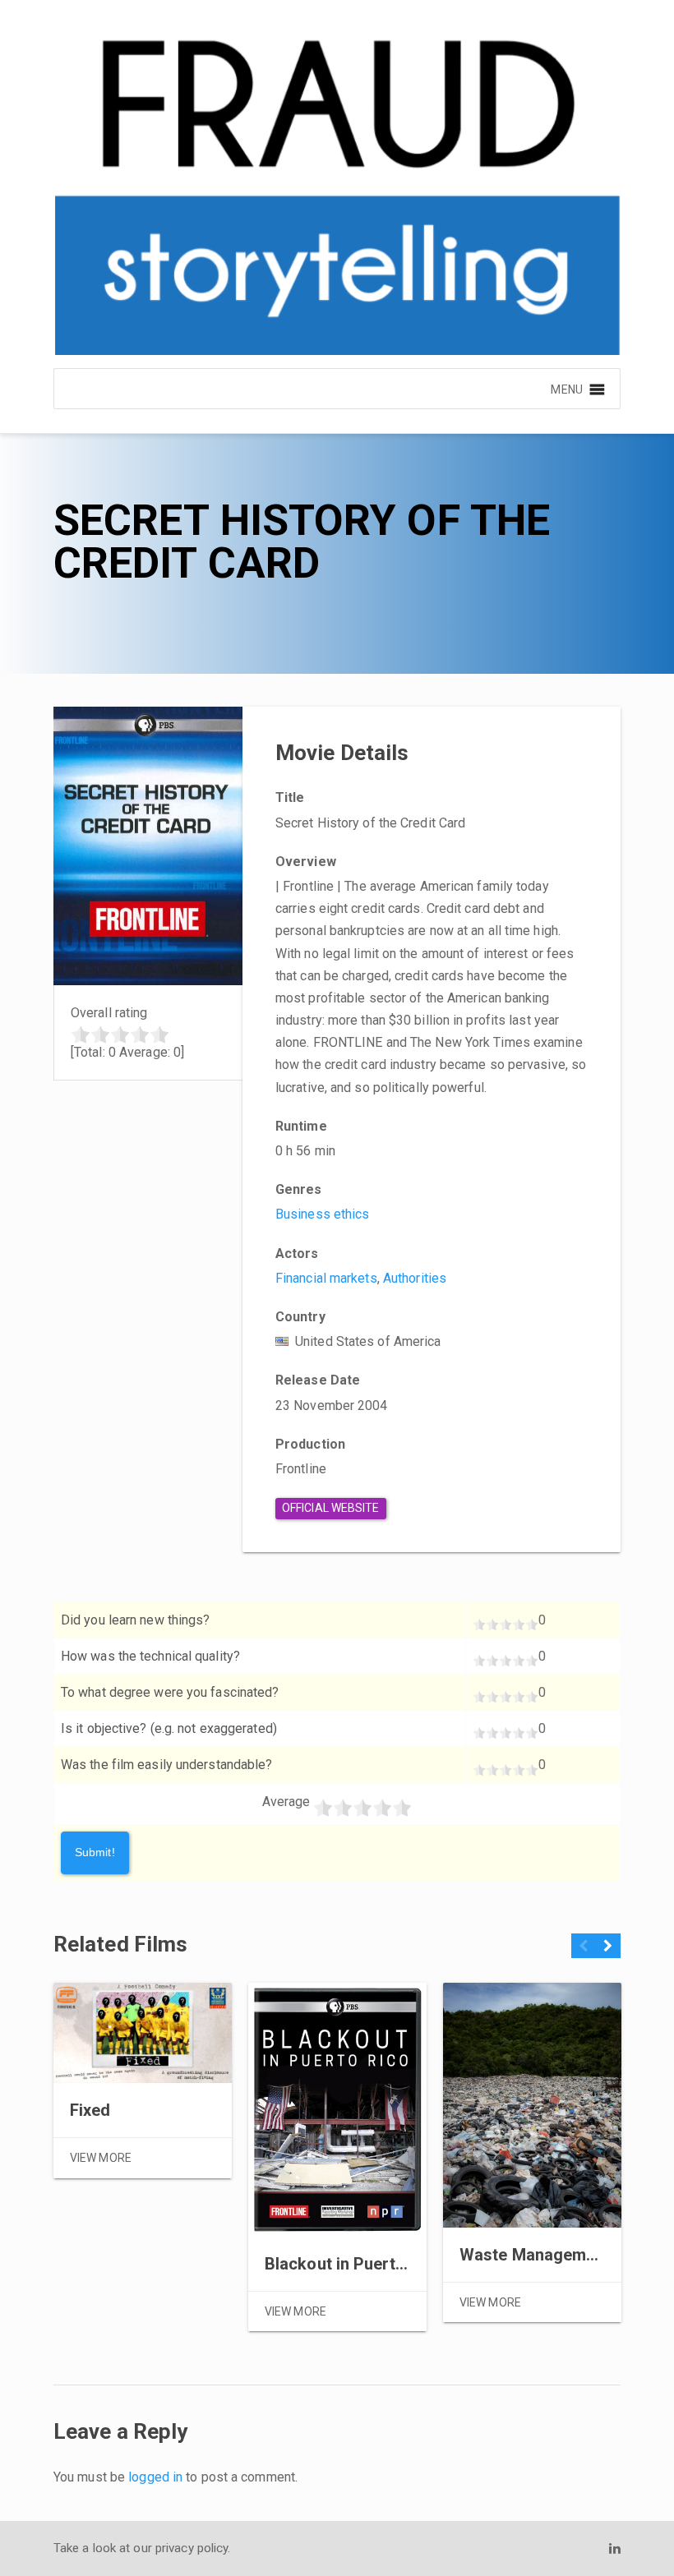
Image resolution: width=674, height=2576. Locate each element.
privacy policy (192, 2548)
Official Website (331, 1508)
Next (608, 1952)
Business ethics (323, 1214)
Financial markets (326, 1278)
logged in (155, 2477)
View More (101, 2158)
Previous (584, 1952)
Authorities (415, 1278)
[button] (566, 389)
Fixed (90, 2110)
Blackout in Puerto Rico (354, 2264)
